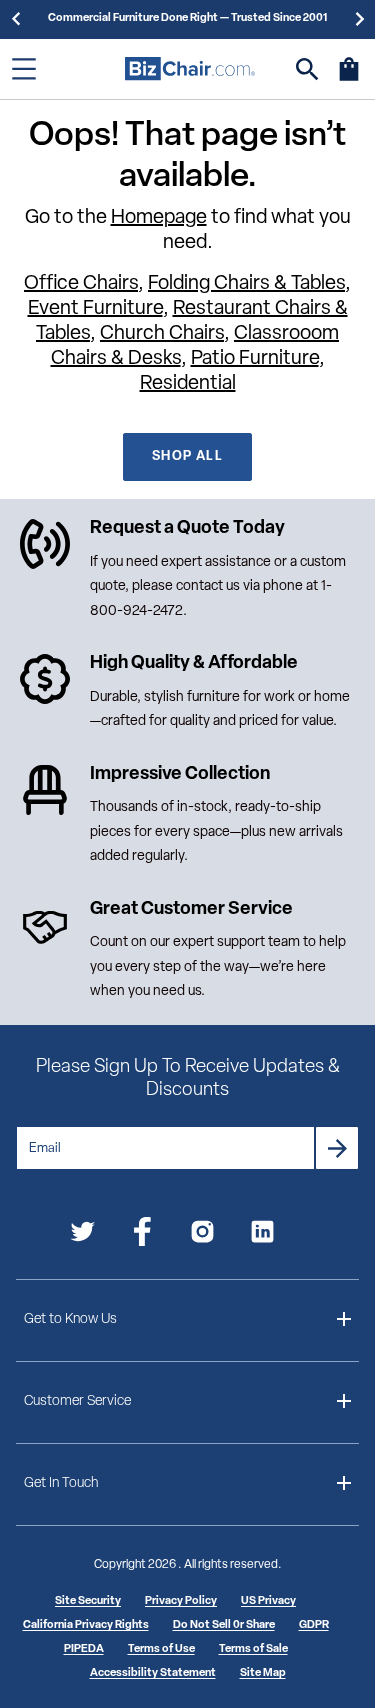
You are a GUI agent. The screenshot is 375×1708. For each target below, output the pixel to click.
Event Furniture (95, 309)
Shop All (187, 456)
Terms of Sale (253, 1649)
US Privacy (268, 1601)
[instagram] (202, 1235)
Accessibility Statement (153, 1673)
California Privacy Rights (86, 1625)
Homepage (159, 218)
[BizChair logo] (190, 68)
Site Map (263, 1673)
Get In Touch (61, 1483)
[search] (307, 69)
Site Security (88, 1601)
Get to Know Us (70, 1319)
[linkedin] (262, 1235)
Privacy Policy (181, 1601)
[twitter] (82, 1235)
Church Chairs (162, 334)
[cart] (349, 79)
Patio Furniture (255, 359)
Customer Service (77, 1401)
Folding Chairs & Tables (246, 284)
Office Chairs (81, 284)
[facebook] (142, 1235)
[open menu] (24, 69)
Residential (188, 384)
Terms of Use (161, 1649)
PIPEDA (84, 1649)
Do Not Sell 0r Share (224, 1625)
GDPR (314, 1625)
